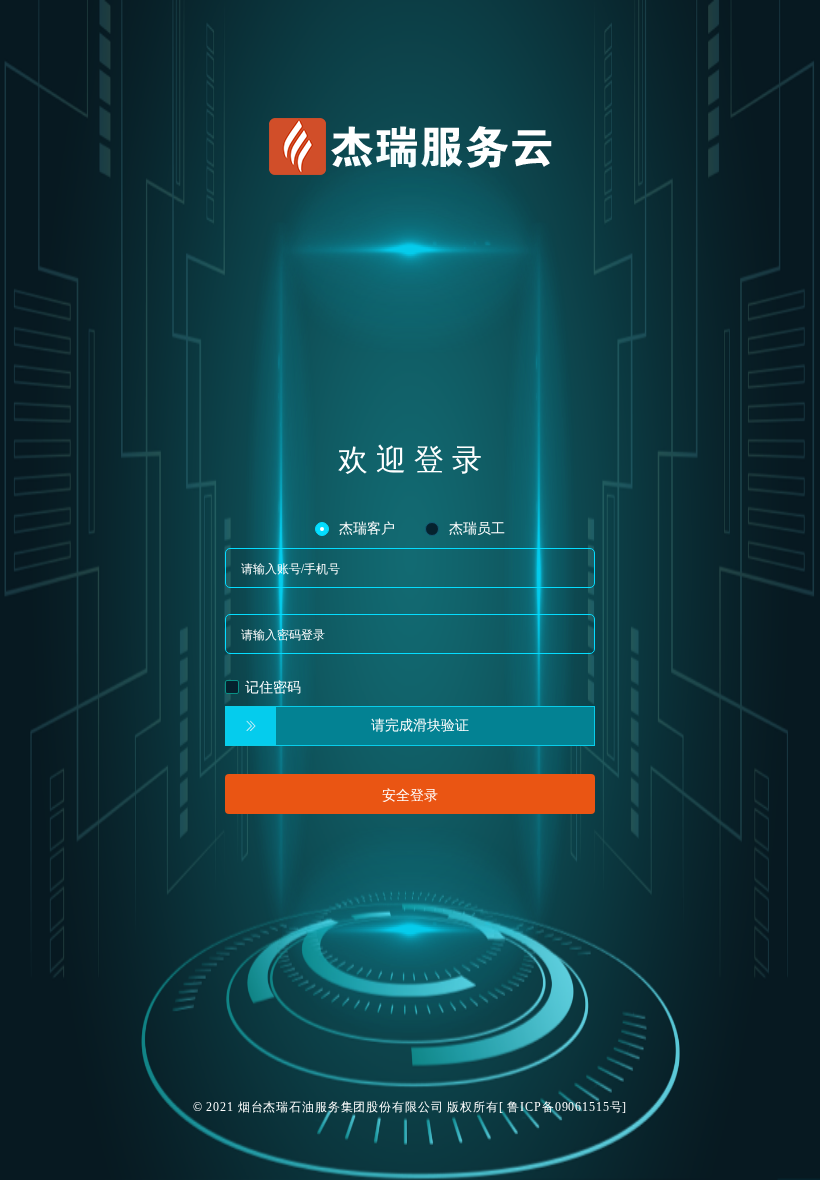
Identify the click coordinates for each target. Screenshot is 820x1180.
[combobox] (410, 567)
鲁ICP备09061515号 (564, 1107)
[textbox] (410, 568)
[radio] (355, 528)
